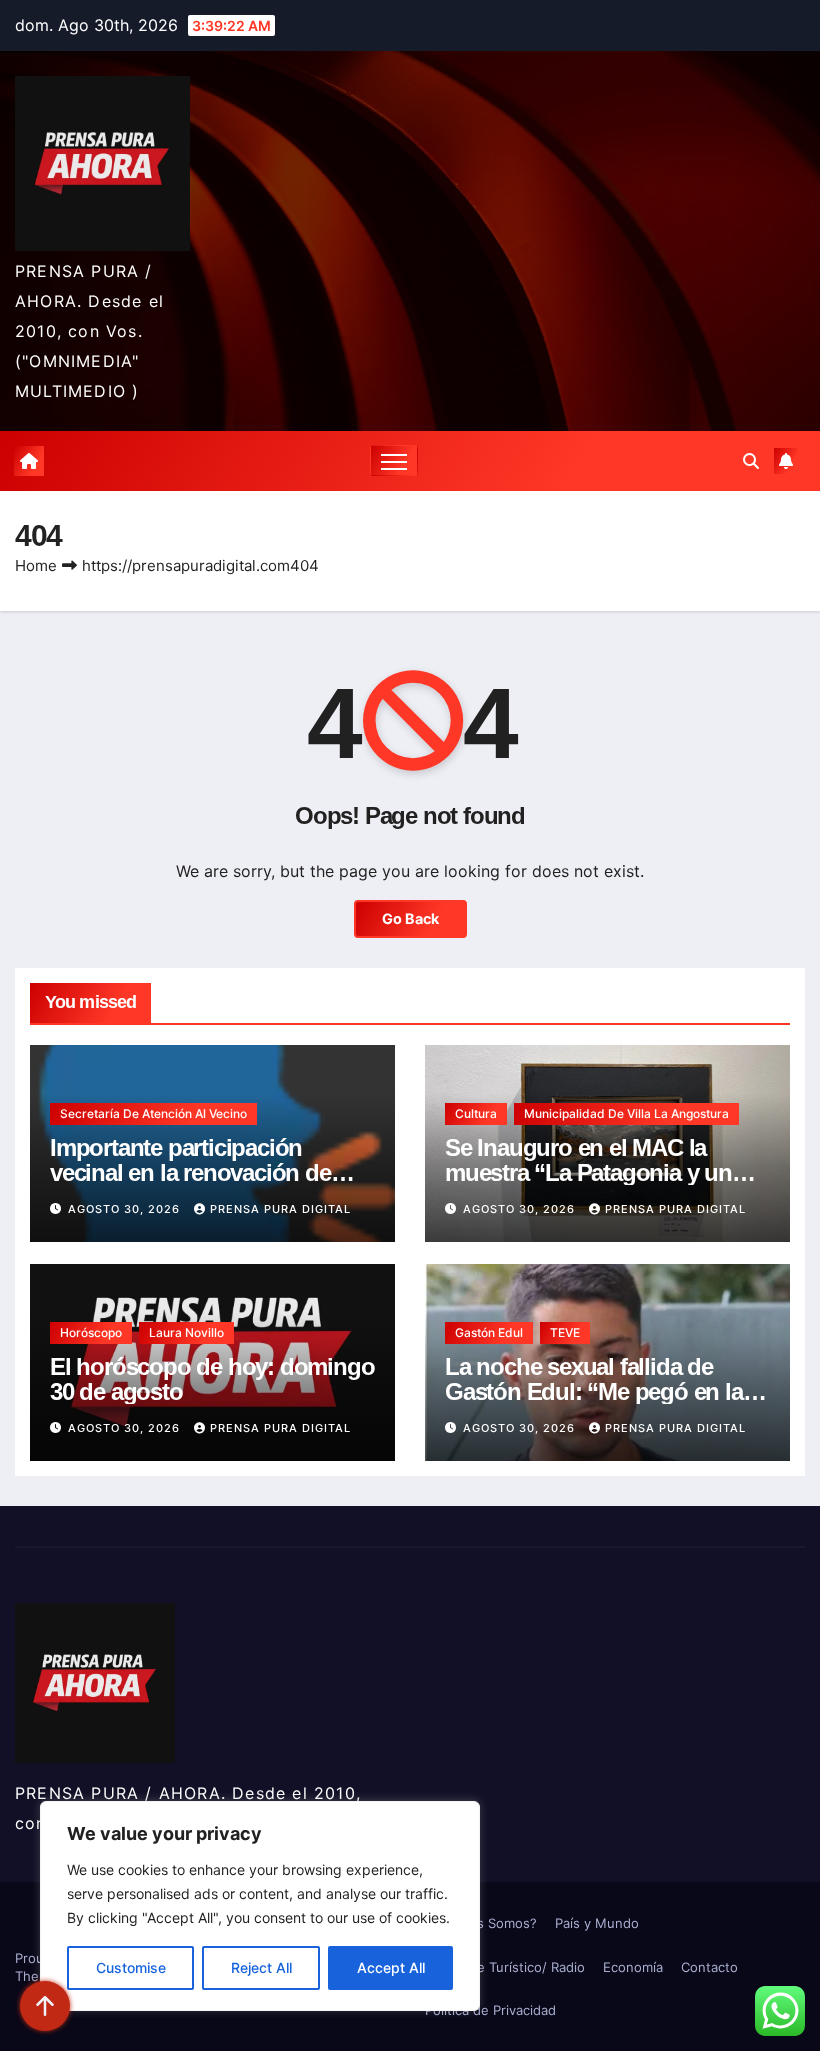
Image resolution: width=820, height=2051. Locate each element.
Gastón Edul (489, 1332)
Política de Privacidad (490, 2010)
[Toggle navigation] (394, 460)
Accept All (391, 1967)
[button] (751, 461)
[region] (260, 1906)
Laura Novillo (186, 1332)
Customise (131, 1967)
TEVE (565, 1332)
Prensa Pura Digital (280, 1209)
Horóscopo (91, 1332)
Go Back (410, 918)
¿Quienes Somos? (481, 1923)
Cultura (476, 1113)
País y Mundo (597, 1923)
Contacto (709, 1967)
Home (36, 565)
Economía (633, 1967)
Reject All (261, 1967)
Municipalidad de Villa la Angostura (626, 1113)
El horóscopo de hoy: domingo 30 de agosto (212, 1379)
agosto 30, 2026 (126, 1209)
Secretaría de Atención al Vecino (153, 1113)
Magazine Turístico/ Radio (505, 1967)
